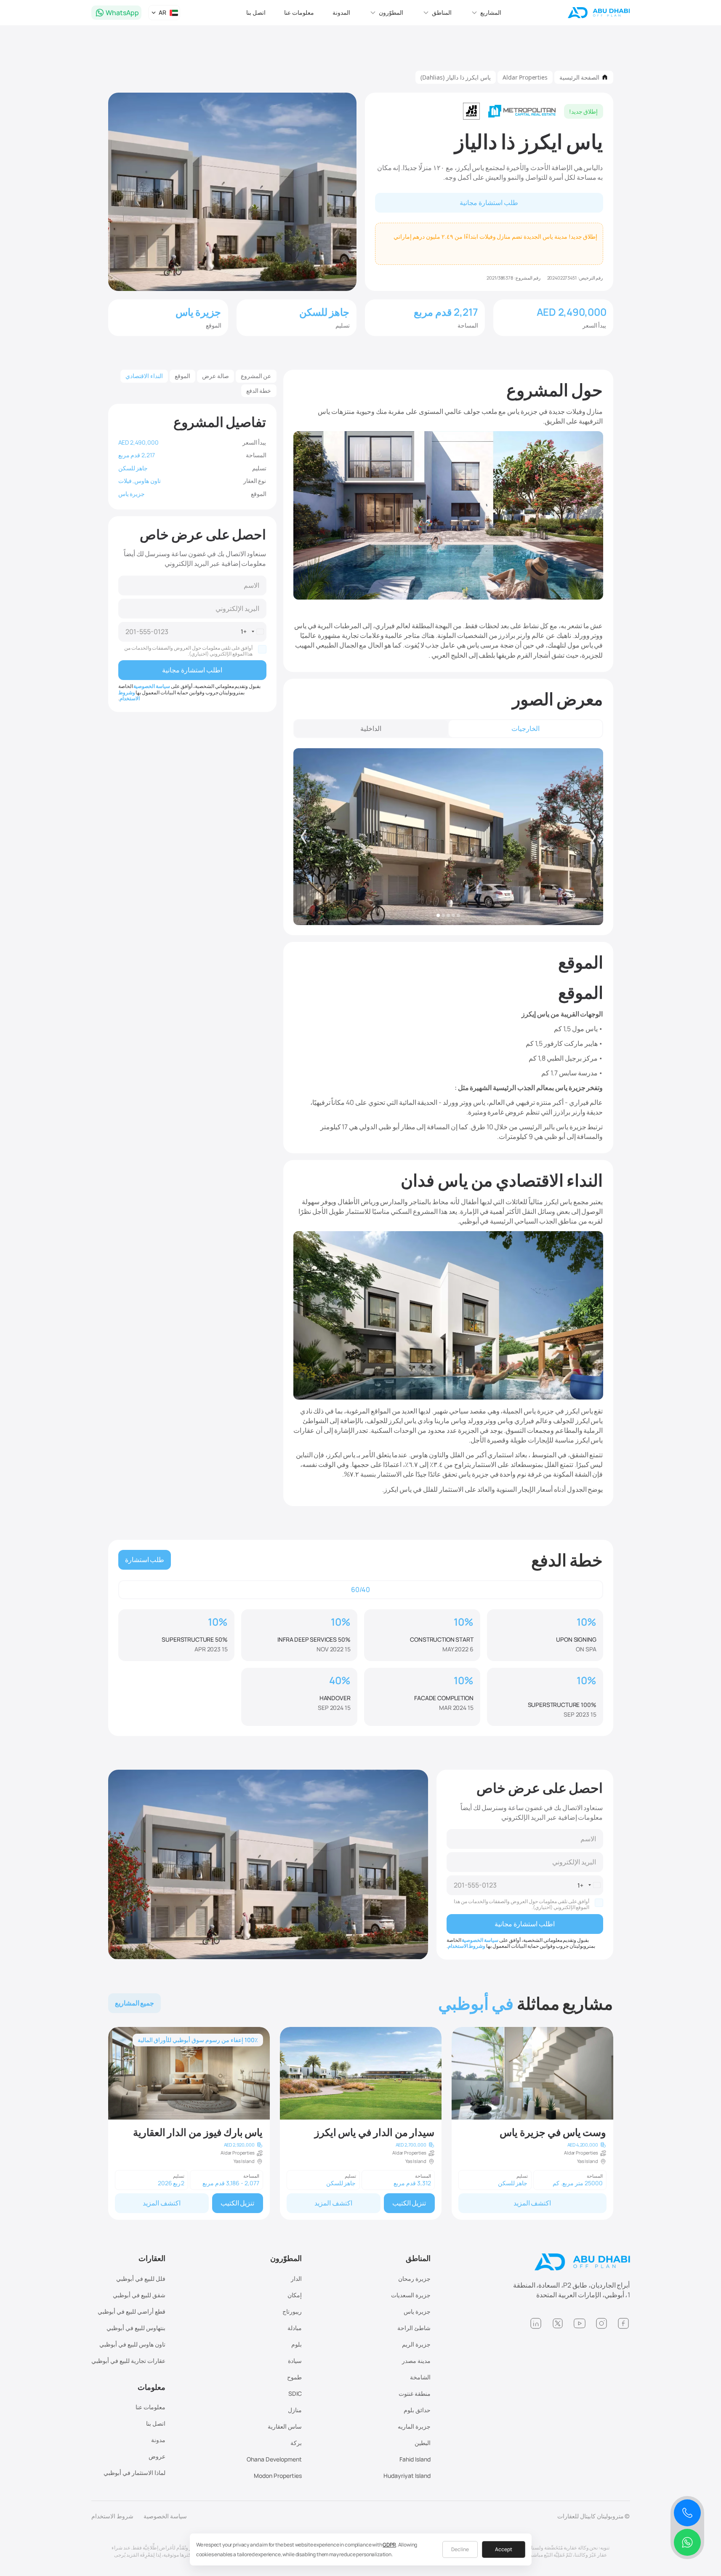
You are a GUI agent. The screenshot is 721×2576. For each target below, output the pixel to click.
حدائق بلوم (417, 2410)
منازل (295, 2410)
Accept (504, 2549)
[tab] (525, 729)
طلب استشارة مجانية (489, 203)
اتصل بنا (256, 12)
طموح (294, 2377)
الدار (296, 2279)
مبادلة (295, 2328)
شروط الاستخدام (112, 2516)
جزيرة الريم (416, 2344)
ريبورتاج (292, 2311)
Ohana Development (274, 2459)
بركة (296, 2443)
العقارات (152, 2258)
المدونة (341, 12)
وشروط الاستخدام (129, 695)
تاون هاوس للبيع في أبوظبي (132, 2344)
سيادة (295, 2361)
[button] (486, 13)
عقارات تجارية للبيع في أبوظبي (128, 2361)
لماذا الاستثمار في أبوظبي (134, 2473)
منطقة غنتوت (415, 2393)
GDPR (389, 2545)
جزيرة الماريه (414, 2426)
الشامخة (420, 2377)
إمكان (295, 2295)
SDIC (295, 2393)
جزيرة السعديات (411, 2295)
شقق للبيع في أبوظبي (139, 2295)
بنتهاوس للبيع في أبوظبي (136, 2328)
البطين (423, 2443)
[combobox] (253, 632)
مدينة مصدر (416, 2361)
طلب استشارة (145, 1560)
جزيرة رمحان (414, 2279)
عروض (157, 2456)
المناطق (418, 2258)
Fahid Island (415, 2459)
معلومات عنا (299, 12)
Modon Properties (278, 2476)
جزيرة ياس (417, 2311)
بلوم (297, 2344)
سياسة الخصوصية (152, 686)
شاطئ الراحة (414, 2328)
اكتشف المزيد (532, 2203)
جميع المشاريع (135, 2003)
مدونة (158, 2440)
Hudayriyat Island (407, 2476)
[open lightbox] (448, 837)
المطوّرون (286, 2258)
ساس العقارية (285, 2426)
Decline (460, 2549)
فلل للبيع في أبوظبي (141, 2279)
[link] (532, 2124)
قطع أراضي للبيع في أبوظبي (132, 2311)
